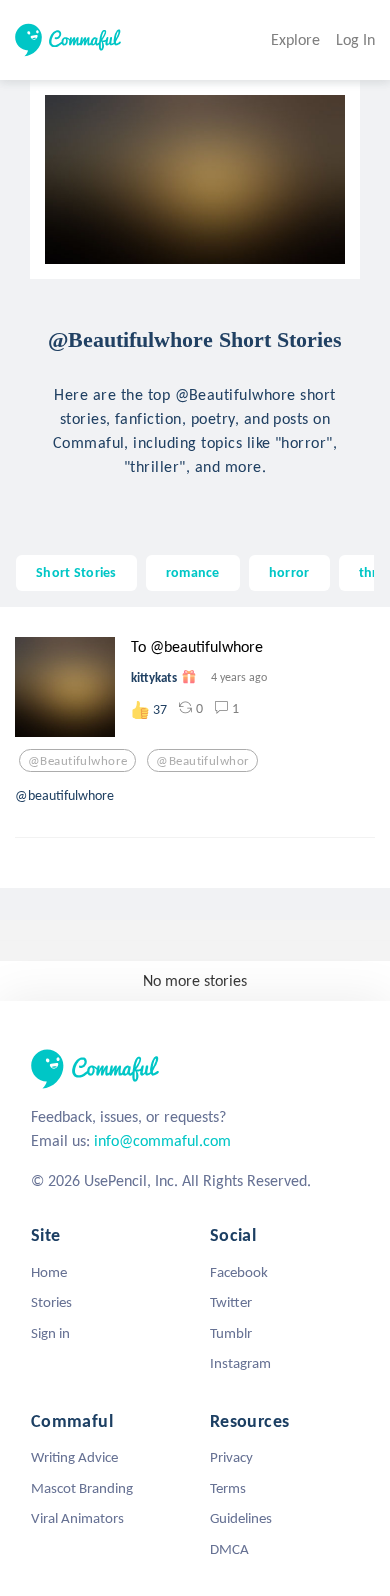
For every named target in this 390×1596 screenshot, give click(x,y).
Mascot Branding (82, 1488)
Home (49, 1272)
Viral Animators (77, 1518)
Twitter (231, 1302)
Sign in (50, 1333)
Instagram (240, 1363)
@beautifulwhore (77, 761)
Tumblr (231, 1333)
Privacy (231, 1457)
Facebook (239, 1272)
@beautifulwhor (202, 761)
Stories (51, 1302)
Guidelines (241, 1518)
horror (289, 572)
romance (193, 572)
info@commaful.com (162, 1140)
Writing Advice (74, 1457)
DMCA (229, 1549)
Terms (228, 1488)
